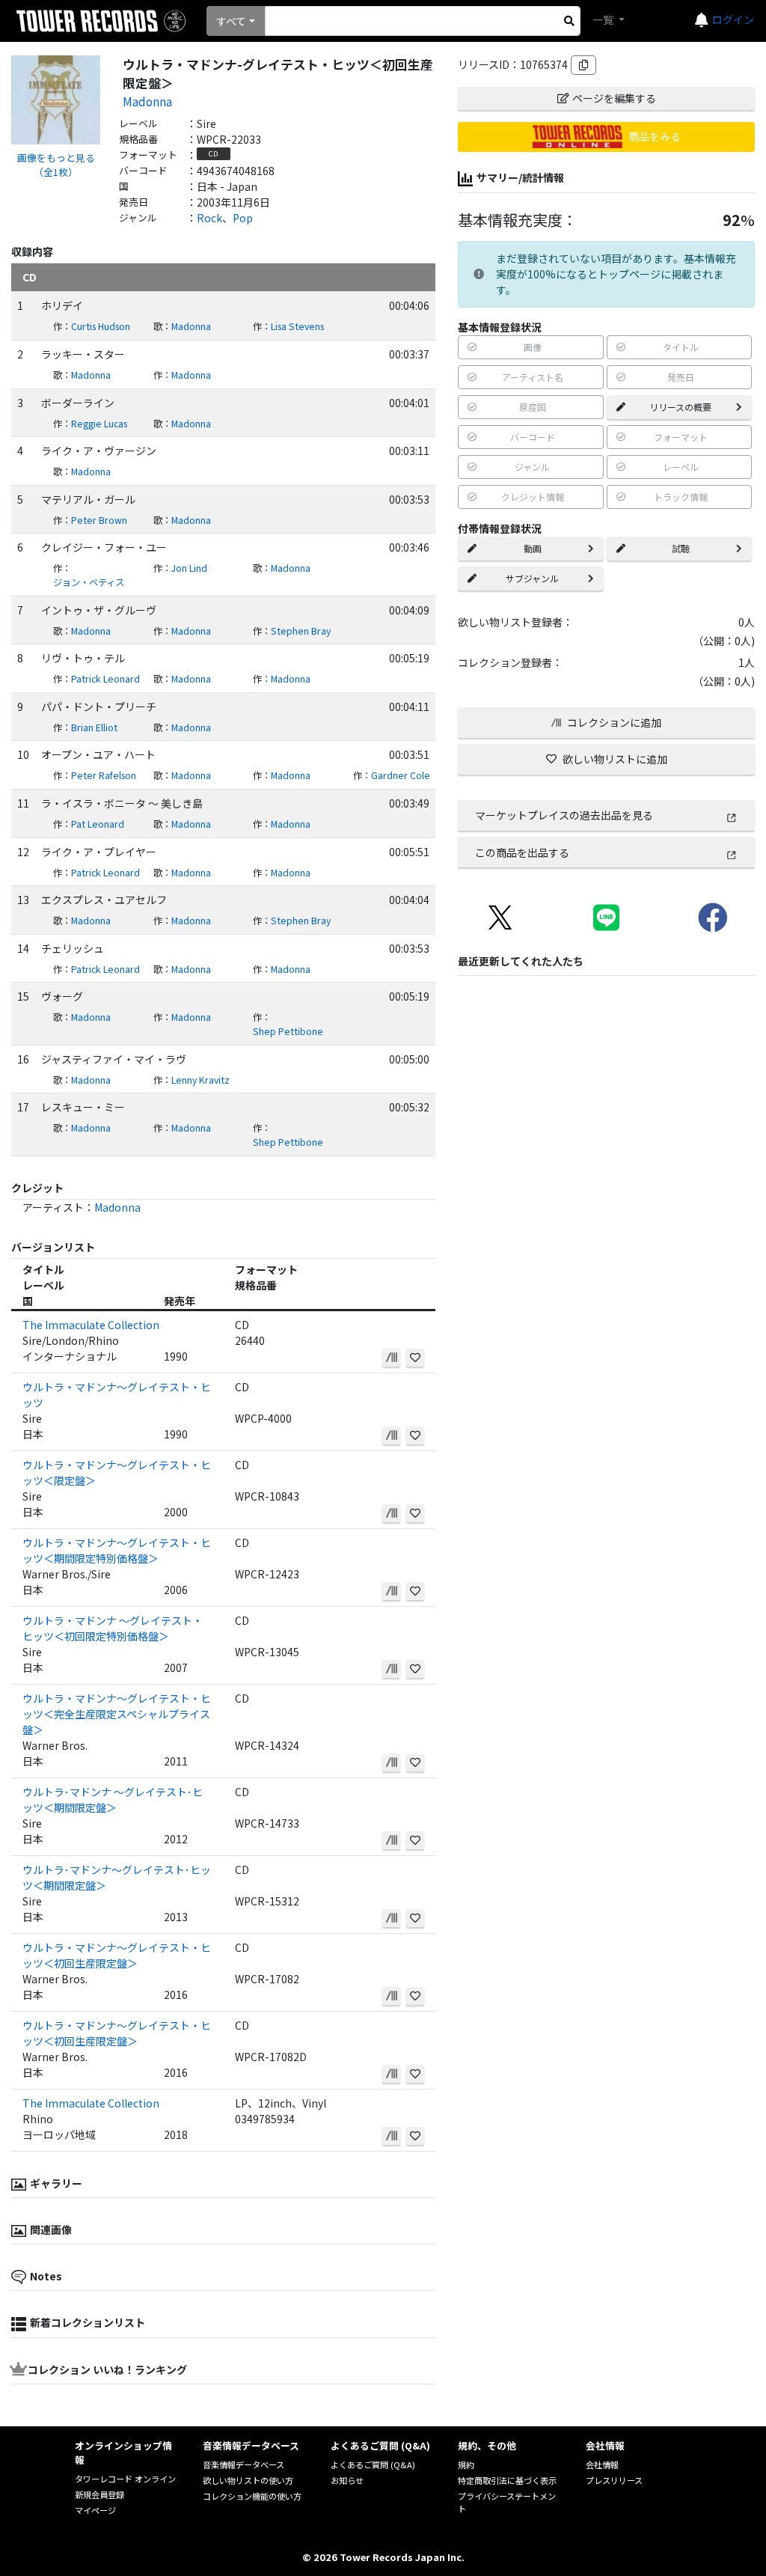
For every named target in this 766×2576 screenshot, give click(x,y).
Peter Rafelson (104, 775)
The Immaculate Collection (91, 1325)
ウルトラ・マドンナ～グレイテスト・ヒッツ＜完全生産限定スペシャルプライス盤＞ (117, 1714)
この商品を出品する (522, 852)
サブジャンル (532, 578)
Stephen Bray (301, 631)
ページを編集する (614, 98)
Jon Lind (189, 568)
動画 (533, 548)
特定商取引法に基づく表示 (507, 2480)
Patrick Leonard (105, 679)
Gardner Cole (401, 775)
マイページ (95, 2510)
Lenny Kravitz (200, 1080)
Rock (209, 218)
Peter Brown (99, 520)
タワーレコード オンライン (125, 2479)
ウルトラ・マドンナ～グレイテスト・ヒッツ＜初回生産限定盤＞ (117, 1955)
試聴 (681, 548)
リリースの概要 (680, 407)
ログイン (733, 19)
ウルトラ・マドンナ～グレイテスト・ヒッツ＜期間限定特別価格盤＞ (117, 1550)
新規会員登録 (99, 2494)
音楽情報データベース (243, 2464)
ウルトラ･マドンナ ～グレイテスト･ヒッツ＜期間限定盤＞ (113, 1800)
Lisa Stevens (297, 326)
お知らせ (347, 2480)
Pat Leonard (98, 824)
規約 (466, 2464)
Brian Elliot (94, 727)
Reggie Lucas (99, 424)
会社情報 (602, 2464)
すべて (231, 21)
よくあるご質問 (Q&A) (373, 2464)
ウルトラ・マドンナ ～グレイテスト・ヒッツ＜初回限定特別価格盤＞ (113, 1628)
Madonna (147, 101)
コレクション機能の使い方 (252, 2496)
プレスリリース (614, 2480)
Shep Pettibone (288, 1031)
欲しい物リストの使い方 (248, 2480)
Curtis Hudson (101, 326)
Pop (243, 218)
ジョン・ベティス (89, 582)
